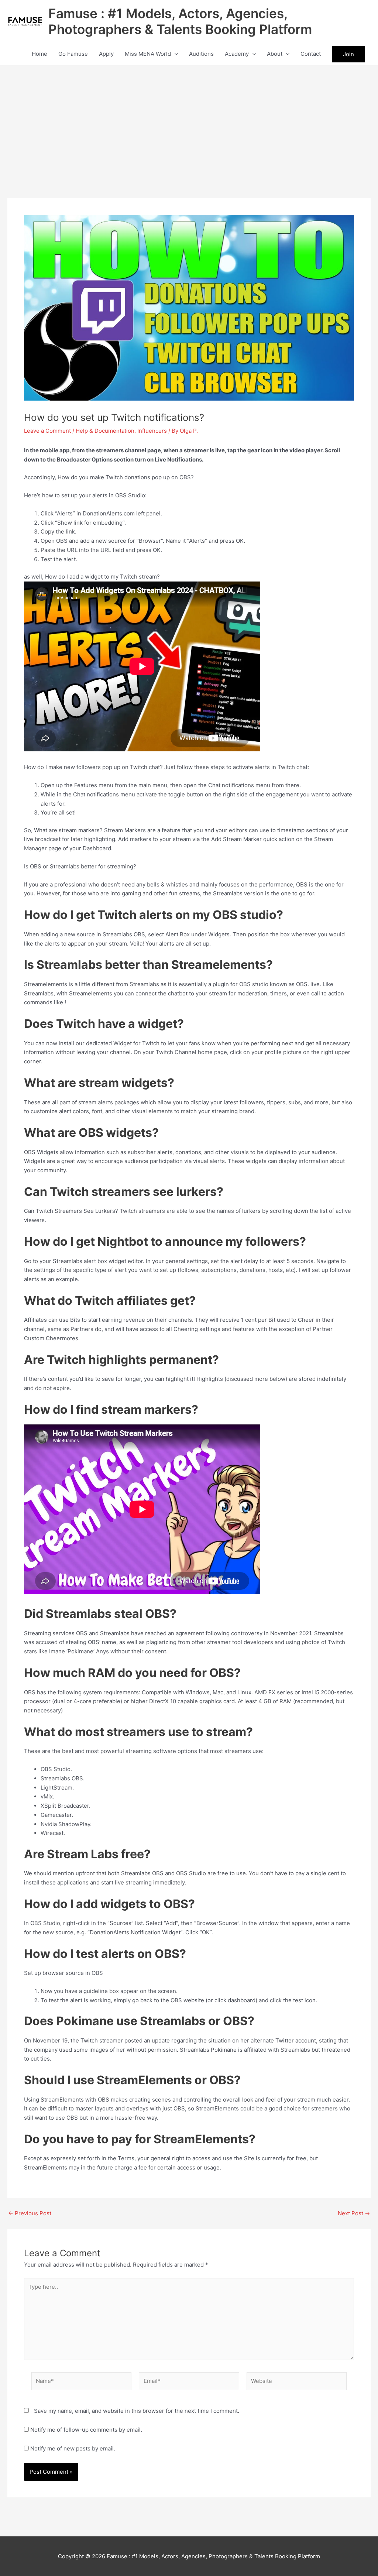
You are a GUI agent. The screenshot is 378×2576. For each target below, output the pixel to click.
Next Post (354, 2213)
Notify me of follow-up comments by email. (86, 2430)
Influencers (152, 431)
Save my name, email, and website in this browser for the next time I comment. (137, 2411)
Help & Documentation (105, 431)
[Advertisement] (189, 121)
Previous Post (30, 2213)
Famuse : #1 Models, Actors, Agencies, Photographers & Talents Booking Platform (180, 21)
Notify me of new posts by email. (73, 2448)
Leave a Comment (47, 431)
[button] (174, 54)
